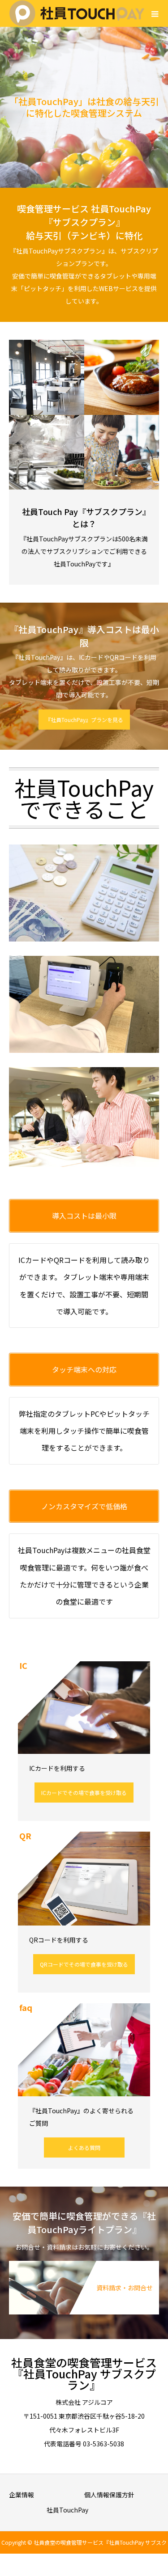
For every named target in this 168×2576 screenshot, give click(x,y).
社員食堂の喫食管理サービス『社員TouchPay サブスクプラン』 (84, 2373)
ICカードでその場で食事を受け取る (84, 1793)
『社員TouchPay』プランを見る (84, 720)
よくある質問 (84, 2147)
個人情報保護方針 (109, 2495)
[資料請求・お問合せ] (84, 2265)
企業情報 (22, 2495)
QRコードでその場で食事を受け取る (84, 1964)
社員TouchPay (67, 2510)
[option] (84, 107)
